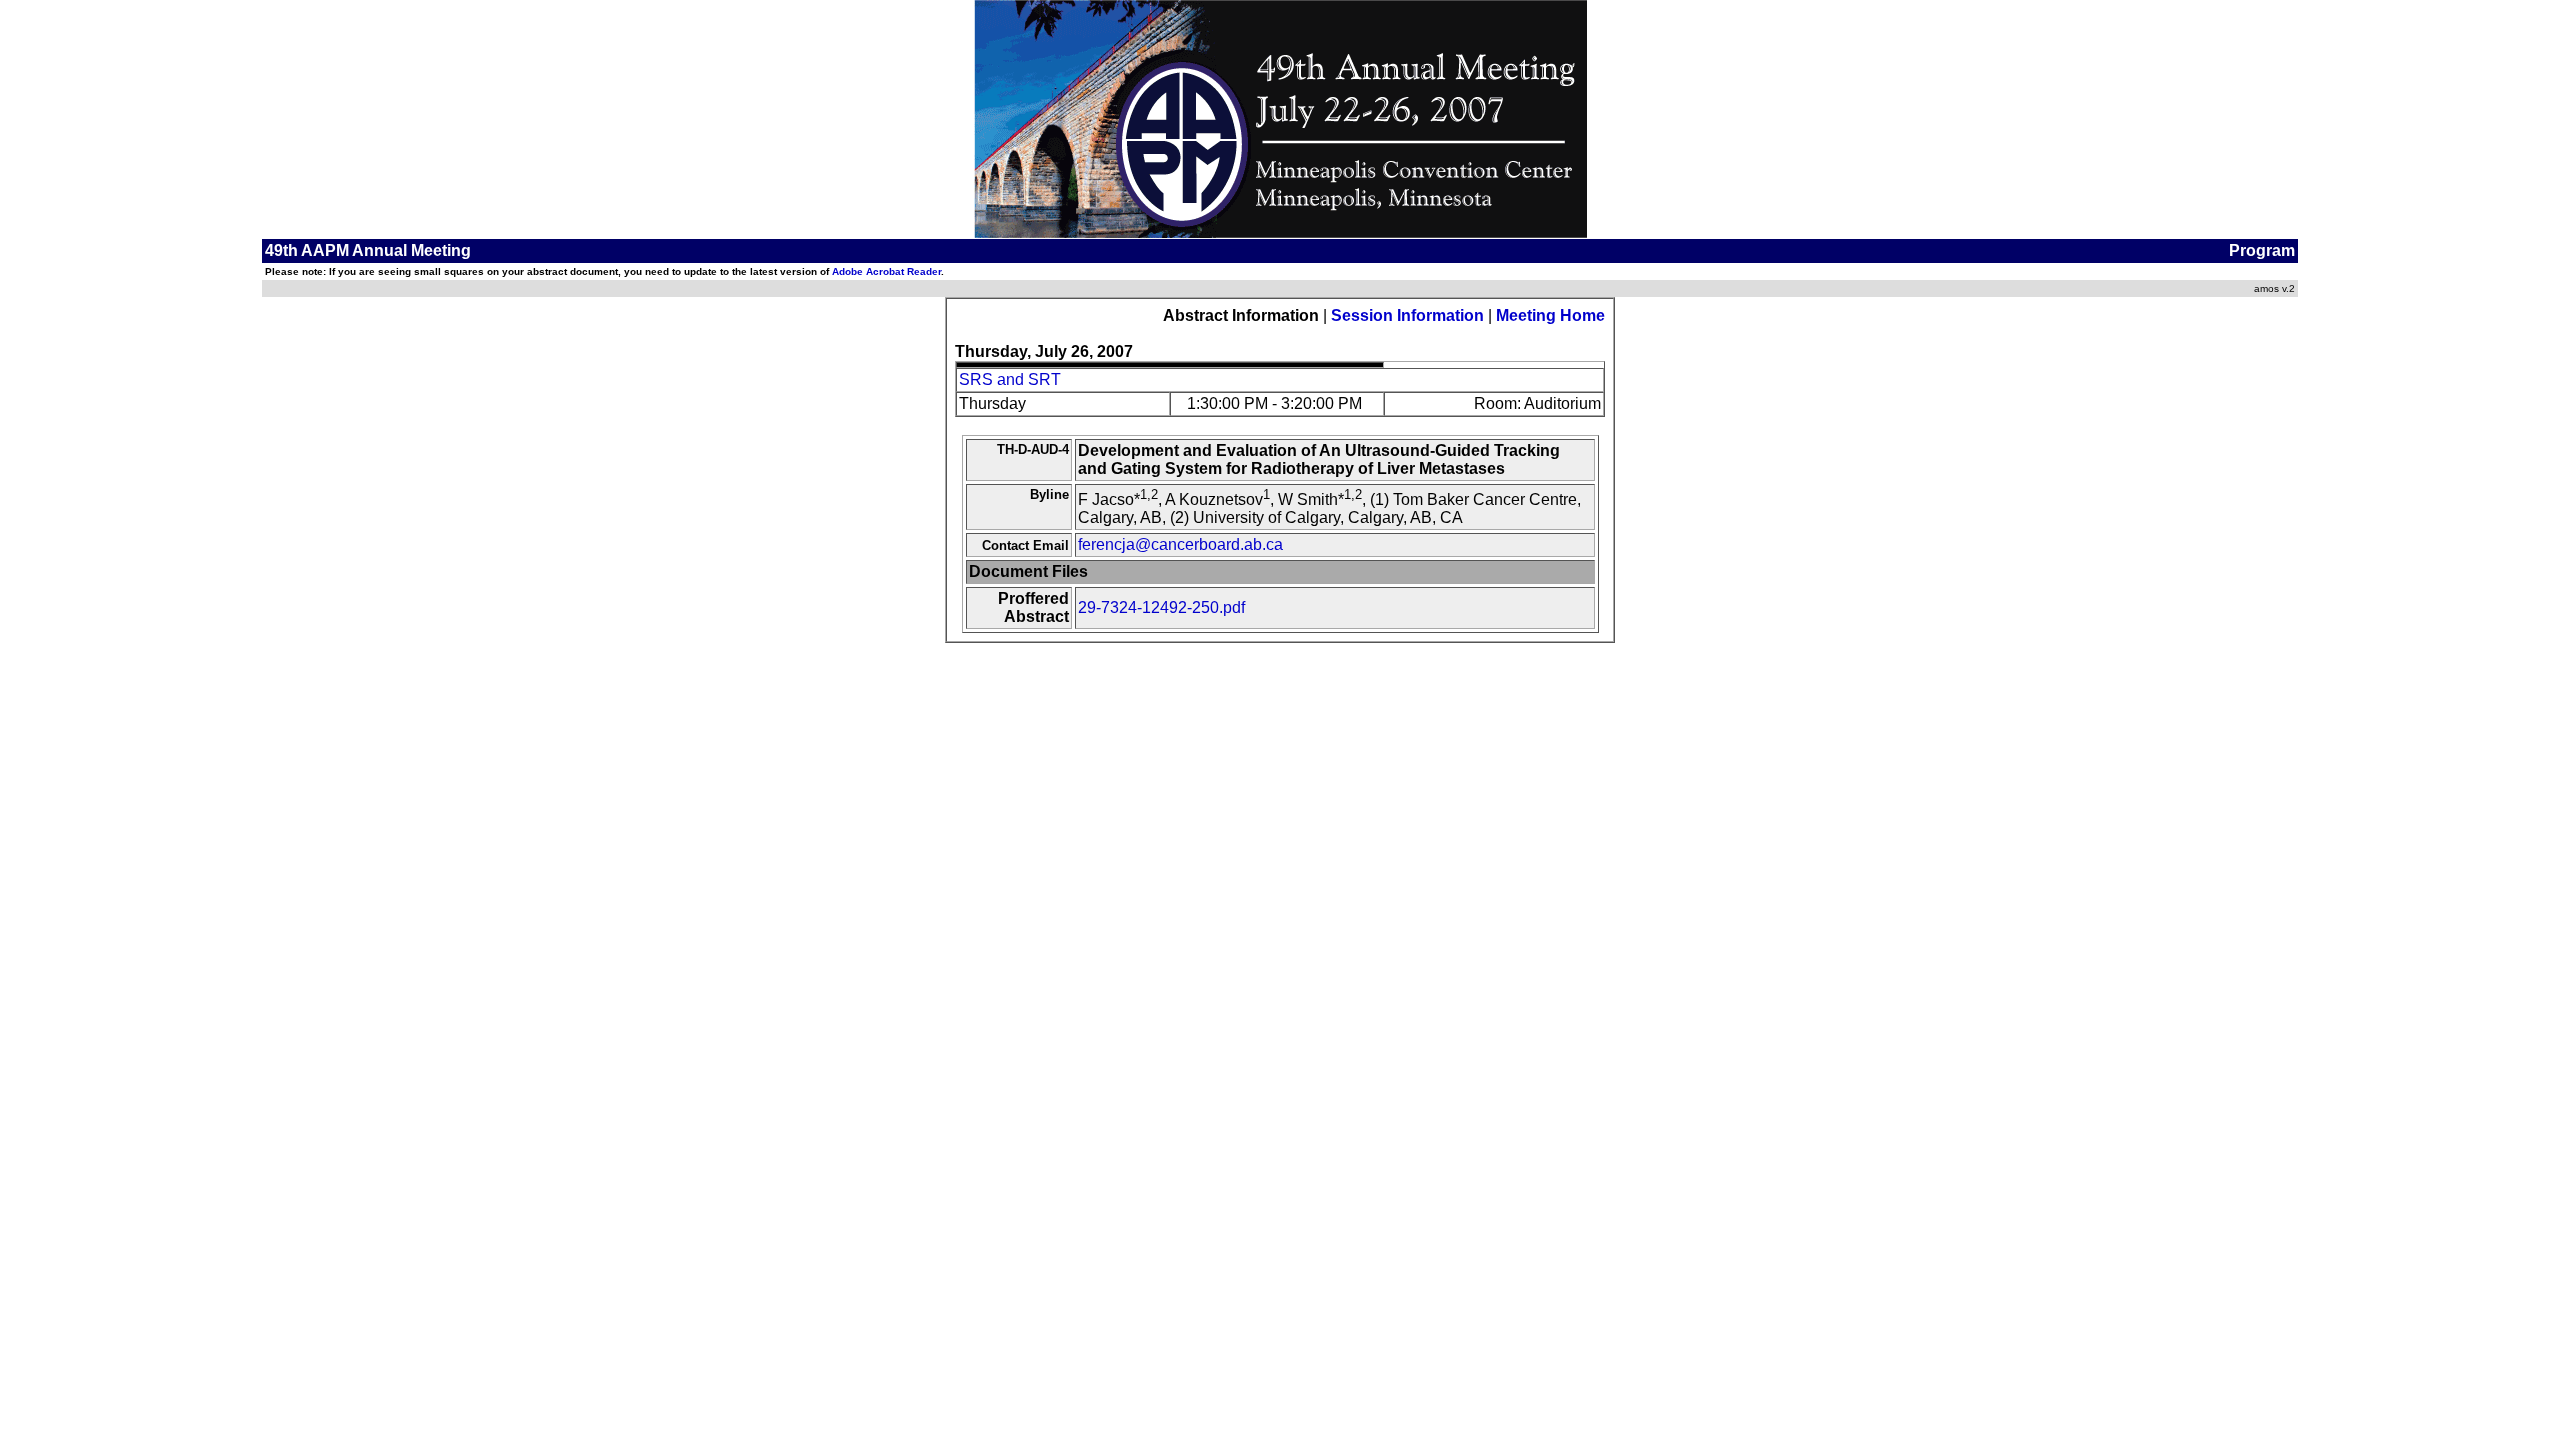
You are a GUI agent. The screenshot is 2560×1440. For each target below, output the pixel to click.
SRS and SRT (1010, 379)
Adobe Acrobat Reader (886, 271)
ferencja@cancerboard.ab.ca (1180, 544)
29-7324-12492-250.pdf (1161, 607)
